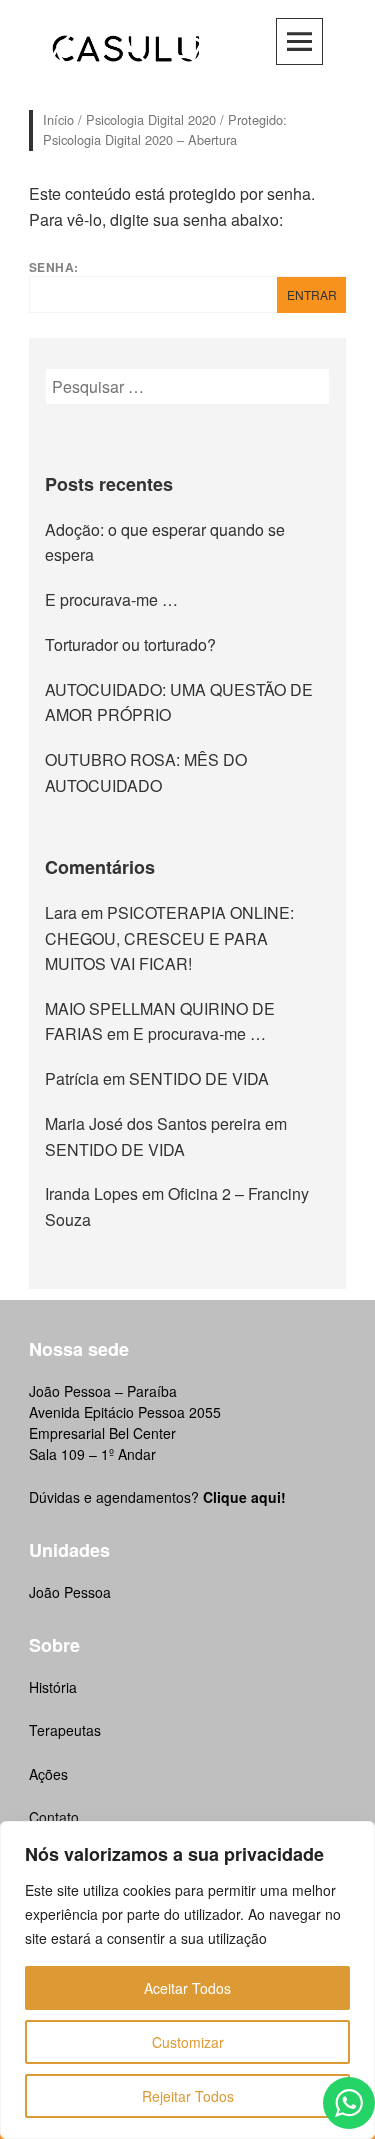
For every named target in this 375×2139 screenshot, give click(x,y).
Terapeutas (65, 1730)
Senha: (54, 267)
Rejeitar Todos (188, 2096)
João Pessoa (70, 1592)
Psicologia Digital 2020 (151, 119)
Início (58, 119)
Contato (54, 1817)
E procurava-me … (111, 599)
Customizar (188, 2042)
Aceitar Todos (187, 1988)
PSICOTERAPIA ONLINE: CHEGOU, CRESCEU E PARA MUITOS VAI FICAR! (169, 938)
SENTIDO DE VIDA (199, 1078)
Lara (61, 912)
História (53, 1687)
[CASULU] (127, 45)
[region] (187, 1980)
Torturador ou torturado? (130, 644)
